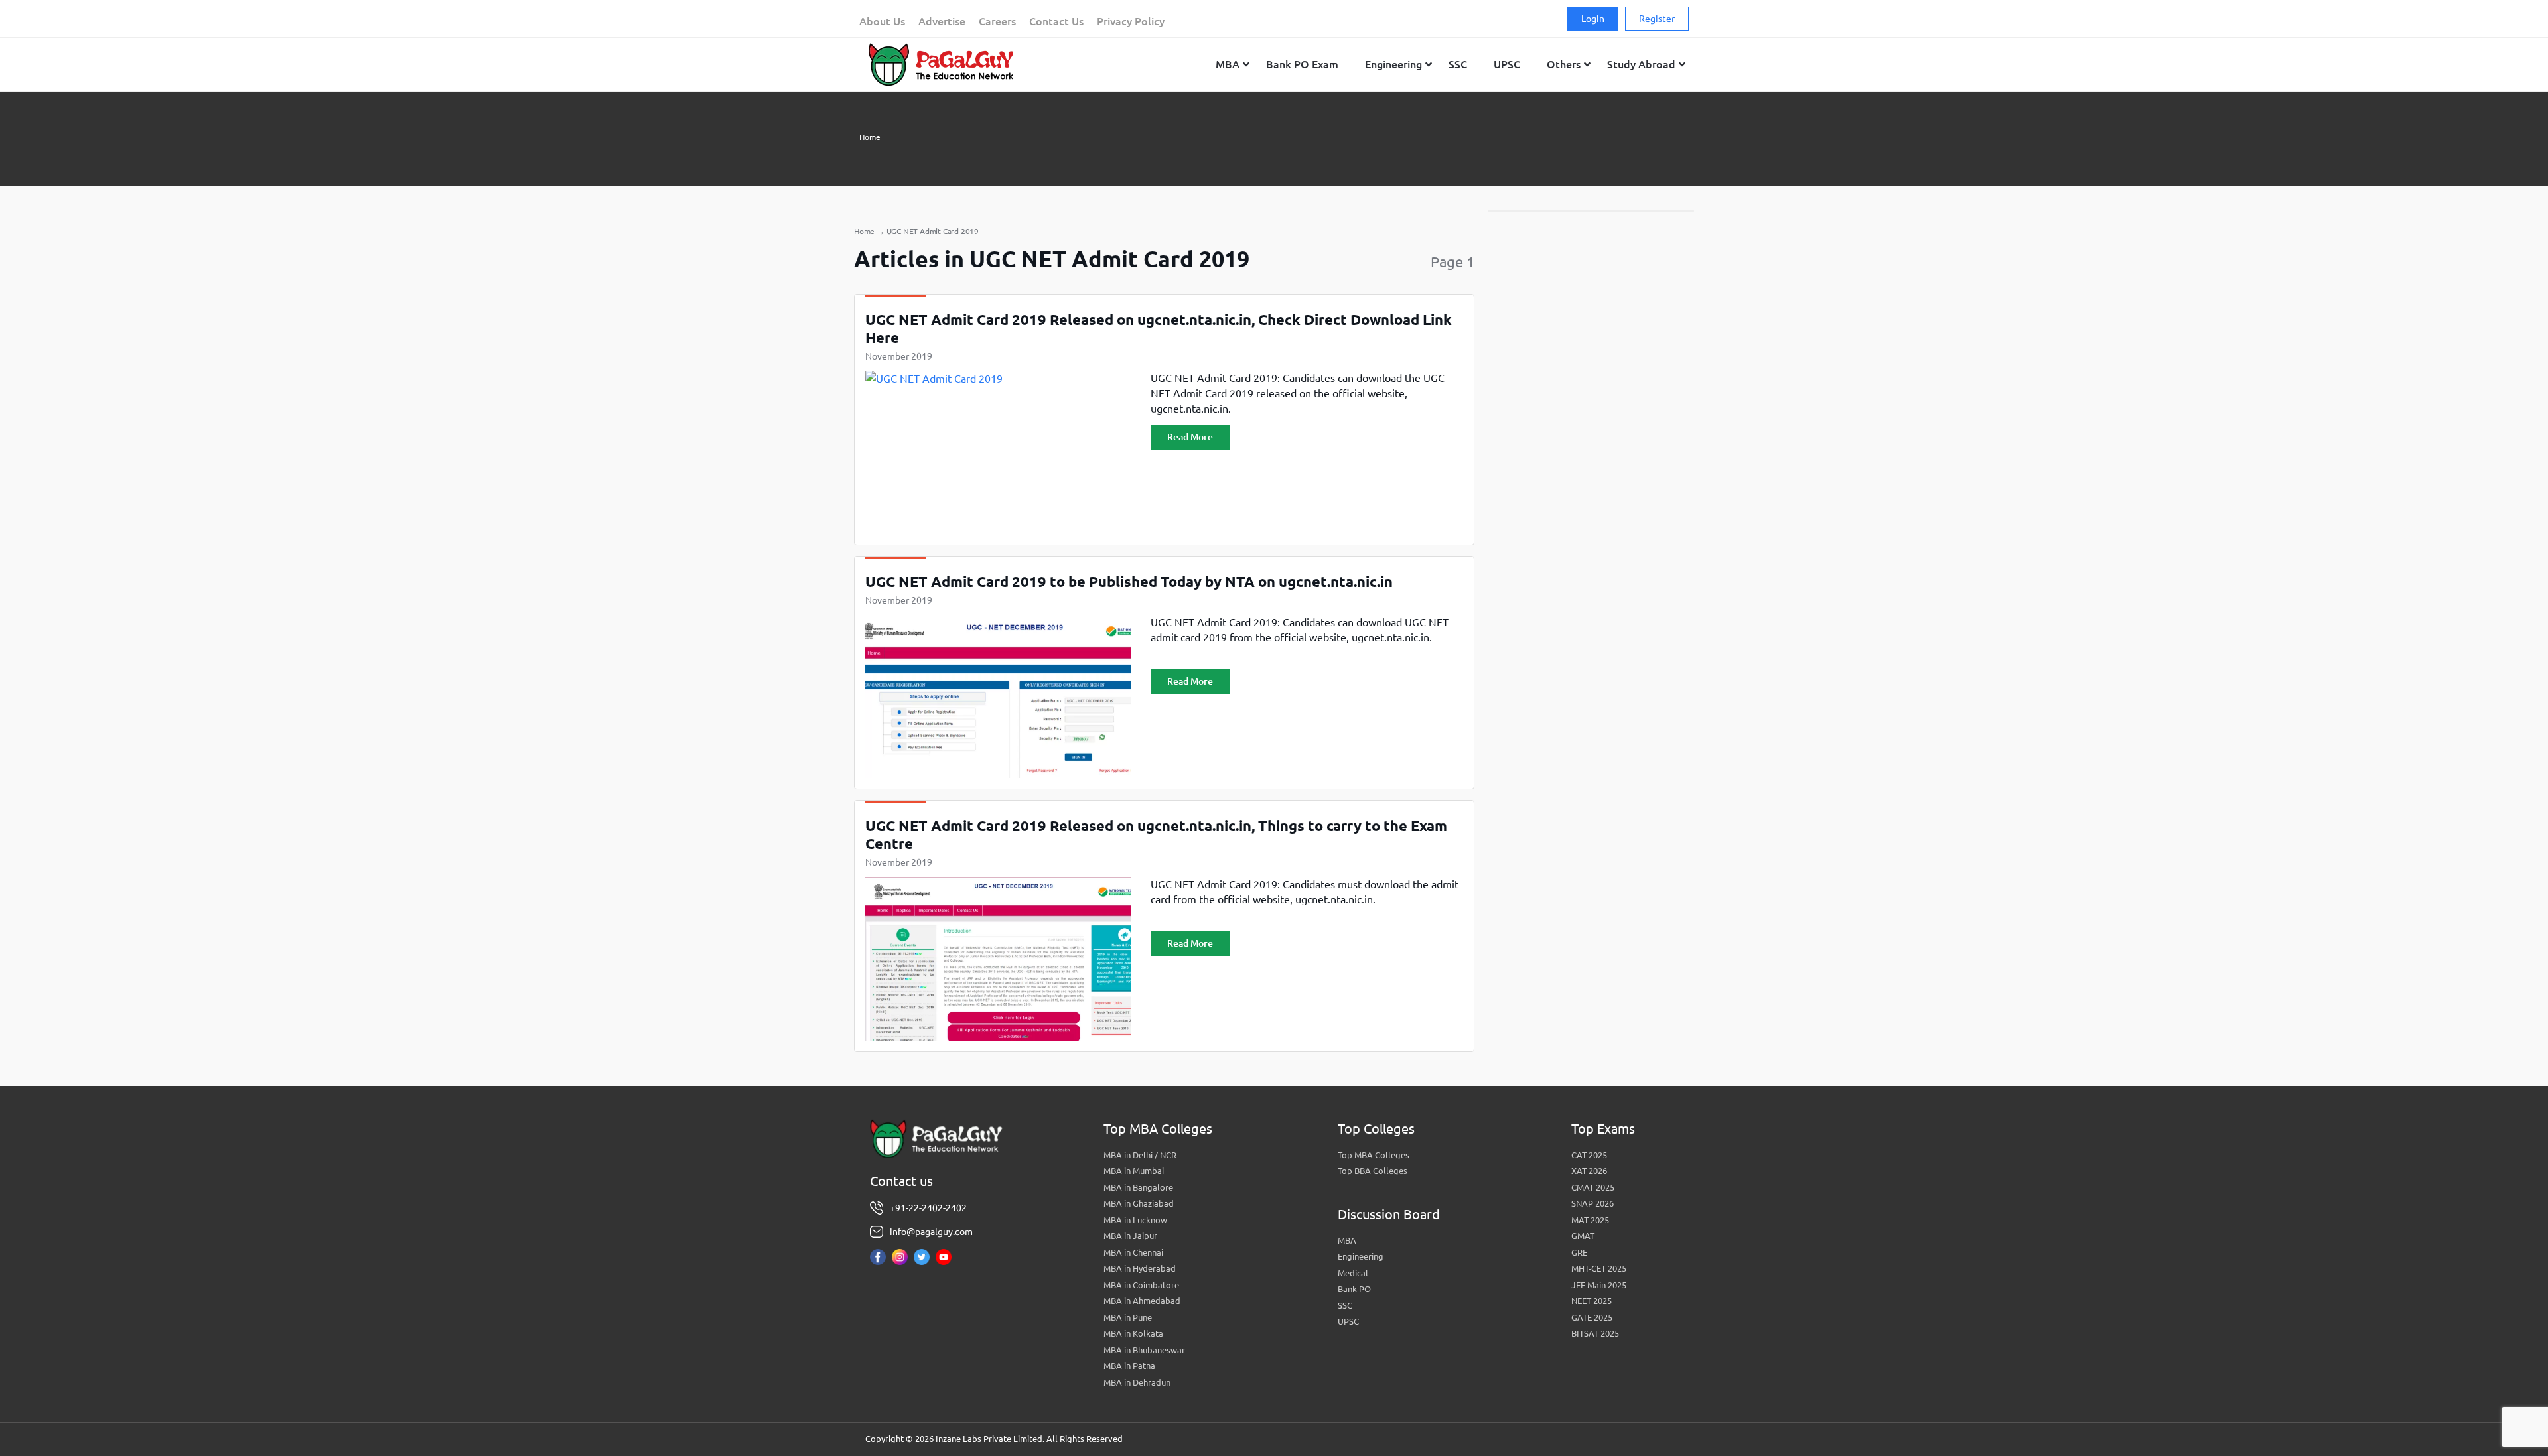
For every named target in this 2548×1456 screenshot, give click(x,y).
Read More (1190, 437)
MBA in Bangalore (1138, 1187)
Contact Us (1056, 21)
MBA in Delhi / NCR (1140, 1155)
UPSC (1348, 1321)
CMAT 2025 (1593, 1187)
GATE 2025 (1592, 1317)
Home (870, 137)
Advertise (942, 21)
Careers (997, 21)
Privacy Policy (1131, 21)
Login (1593, 19)
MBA (1347, 1240)
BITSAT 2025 (1595, 1333)
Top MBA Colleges (1374, 1155)
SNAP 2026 (1592, 1203)
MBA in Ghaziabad (1139, 1203)
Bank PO (1354, 1289)
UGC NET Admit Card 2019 (933, 231)
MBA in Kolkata (1133, 1333)
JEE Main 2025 (1599, 1285)
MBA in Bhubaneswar (1144, 1350)
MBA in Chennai (1133, 1252)
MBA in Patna (1129, 1366)
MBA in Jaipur (1130, 1236)
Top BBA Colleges (1373, 1171)
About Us (882, 21)
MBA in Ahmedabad (1142, 1301)
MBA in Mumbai (1134, 1171)
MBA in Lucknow (1135, 1220)
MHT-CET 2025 (1599, 1268)
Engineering (1361, 1256)
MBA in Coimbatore (1141, 1285)
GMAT (1583, 1236)
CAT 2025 (1589, 1155)
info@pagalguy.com (931, 1232)
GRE (1579, 1252)
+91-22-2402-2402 (928, 1208)
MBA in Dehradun (1137, 1382)
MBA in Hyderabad (1140, 1268)
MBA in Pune (1128, 1317)
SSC (1345, 1305)
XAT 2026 (1589, 1171)
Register (1657, 19)
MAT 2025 (1590, 1220)
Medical (1353, 1273)
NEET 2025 (1592, 1301)
